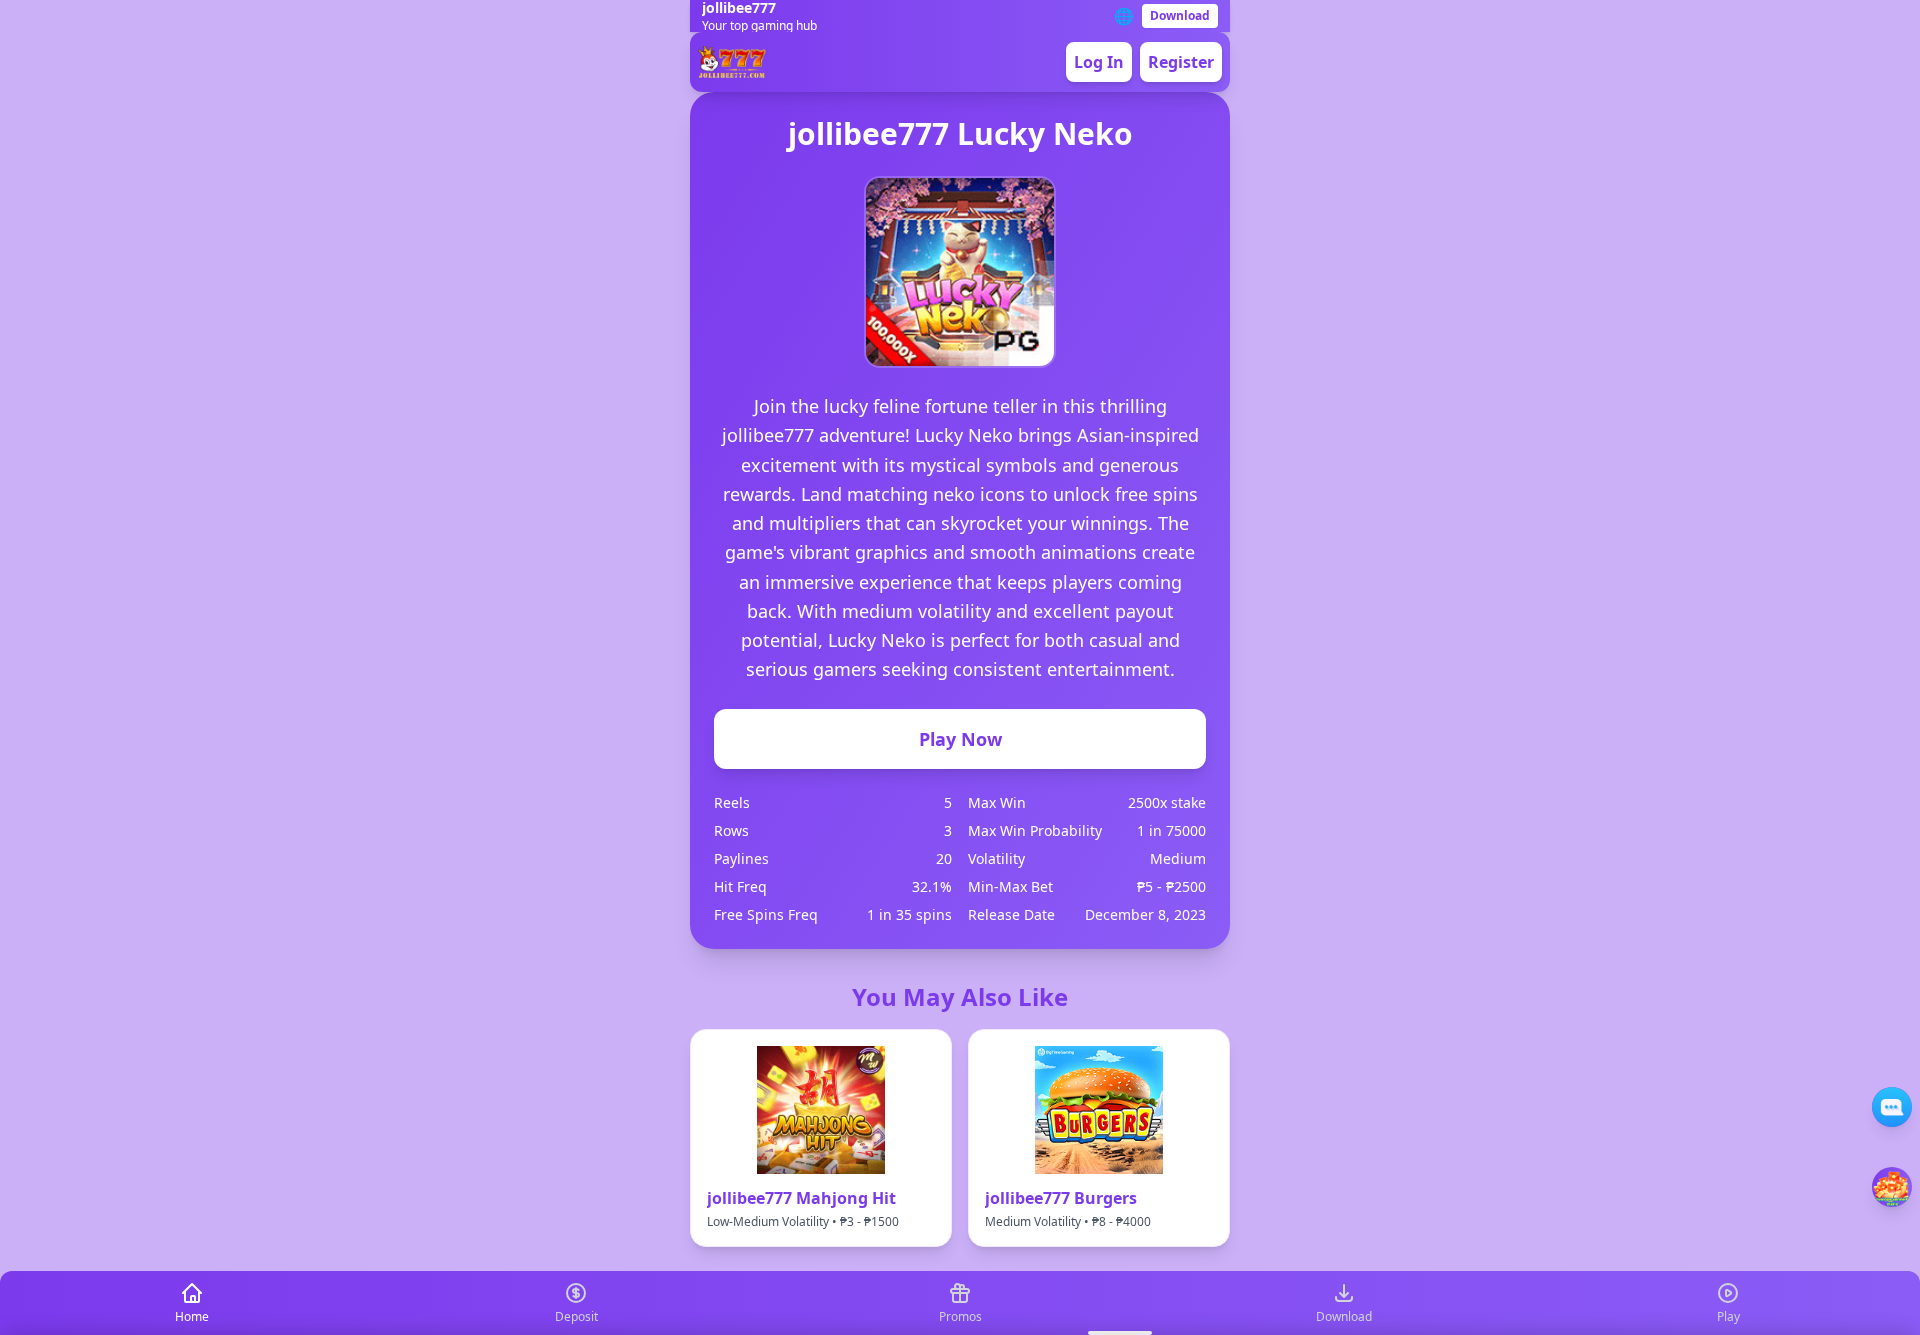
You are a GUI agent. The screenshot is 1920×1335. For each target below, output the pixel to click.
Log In (1099, 62)
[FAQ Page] (1892, 1107)
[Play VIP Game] (1892, 1187)
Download (1180, 15)
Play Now (960, 739)
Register (1181, 62)
